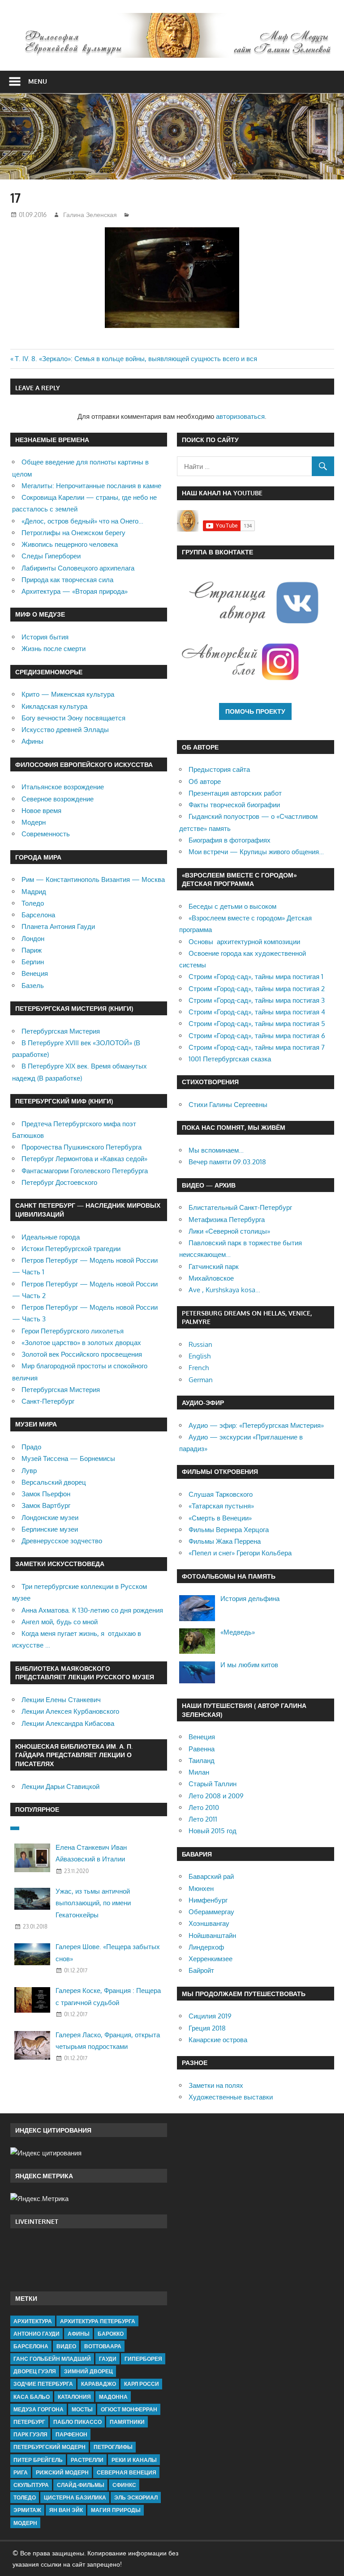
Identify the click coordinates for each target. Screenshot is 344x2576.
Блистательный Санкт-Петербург (240, 1207)
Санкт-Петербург (48, 1401)
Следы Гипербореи (51, 556)
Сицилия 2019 (210, 2016)
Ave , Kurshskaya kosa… (224, 1290)
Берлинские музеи (50, 1529)
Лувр (29, 1471)
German (201, 1380)
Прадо (31, 1447)
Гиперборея (143, 2359)
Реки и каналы (134, 2460)
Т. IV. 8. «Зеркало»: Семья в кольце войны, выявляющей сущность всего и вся (136, 359)
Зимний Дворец (88, 2371)
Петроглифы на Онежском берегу (73, 533)
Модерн (34, 822)
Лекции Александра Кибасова (68, 1723)
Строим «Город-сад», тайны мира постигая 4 (257, 1012)
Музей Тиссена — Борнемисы (68, 1458)
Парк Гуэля (30, 2434)
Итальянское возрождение (63, 787)
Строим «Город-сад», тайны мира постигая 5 (257, 1024)
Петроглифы (113, 2447)
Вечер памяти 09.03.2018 (227, 1162)
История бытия (45, 637)
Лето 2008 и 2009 (216, 1796)
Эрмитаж (27, 2510)
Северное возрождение (58, 799)
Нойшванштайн (212, 1935)
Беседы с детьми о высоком (232, 906)
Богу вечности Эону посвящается (73, 718)
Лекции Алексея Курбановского (70, 1711)
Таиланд (202, 1761)
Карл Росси (142, 2384)
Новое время (41, 811)
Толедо (33, 903)
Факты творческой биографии (234, 805)
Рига (21, 2472)
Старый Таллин (213, 1784)
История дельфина (250, 1599)
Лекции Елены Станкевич (61, 1700)
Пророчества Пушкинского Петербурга (82, 1147)
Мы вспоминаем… (216, 1150)
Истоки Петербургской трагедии (71, 1249)
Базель (33, 986)
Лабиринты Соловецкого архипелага (78, 568)
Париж (32, 950)
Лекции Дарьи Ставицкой (60, 1786)
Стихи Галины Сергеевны (228, 1105)
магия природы (116, 2510)
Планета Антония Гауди (58, 926)
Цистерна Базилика (75, 2497)
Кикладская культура (54, 706)
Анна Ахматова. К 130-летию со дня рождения (92, 1610)
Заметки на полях (216, 2085)
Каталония (74, 2397)
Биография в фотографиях (230, 840)
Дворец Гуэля (35, 2371)
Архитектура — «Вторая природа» (75, 591)
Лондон (33, 939)
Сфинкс (124, 2485)
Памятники (127, 2422)
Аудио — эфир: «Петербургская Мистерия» (256, 1425)
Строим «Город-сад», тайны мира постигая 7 (257, 1047)
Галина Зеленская (90, 215)
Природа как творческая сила (67, 580)
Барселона (38, 915)
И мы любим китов (249, 1665)
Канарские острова (218, 2040)
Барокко (111, 2334)
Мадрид (34, 892)
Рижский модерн (62, 2472)
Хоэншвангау (209, 1923)
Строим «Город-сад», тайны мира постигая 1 (256, 977)
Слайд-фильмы (81, 2485)
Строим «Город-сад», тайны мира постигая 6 (257, 1036)
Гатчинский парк (214, 1267)
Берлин (33, 962)
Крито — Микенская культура (68, 694)
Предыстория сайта (219, 769)
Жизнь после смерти (54, 649)
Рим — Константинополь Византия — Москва (93, 879)
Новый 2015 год (213, 1831)
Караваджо (99, 2384)
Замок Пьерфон (46, 1494)
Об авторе (205, 781)
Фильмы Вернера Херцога (229, 1530)
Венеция (35, 973)
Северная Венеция (127, 2472)
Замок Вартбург (46, 1505)
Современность (46, 834)
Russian (200, 1344)
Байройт (201, 1970)
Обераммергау (211, 1912)
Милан (199, 1772)
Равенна (202, 1749)
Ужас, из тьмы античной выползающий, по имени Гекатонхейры (93, 1903)
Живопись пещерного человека (70, 544)
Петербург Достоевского (59, 1182)
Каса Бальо (32, 2397)
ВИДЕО (66, 2346)
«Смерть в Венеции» (220, 1518)
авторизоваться (240, 416)
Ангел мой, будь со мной (60, 1622)
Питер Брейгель (38, 2460)
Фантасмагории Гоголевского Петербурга (85, 1171)
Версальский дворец (54, 1482)
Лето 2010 (204, 1807)
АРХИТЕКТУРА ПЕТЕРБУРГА (98, 2321)
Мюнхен (201, 1888)
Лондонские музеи (50, 1518)
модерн (25, 2523)
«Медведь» (238, 1632)
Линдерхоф (206, 1947)
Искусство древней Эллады (65, 730)
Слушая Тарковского (221, 1494)
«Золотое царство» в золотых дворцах (81, 1343)
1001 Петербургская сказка (230, 1059)
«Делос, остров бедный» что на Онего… (82, 521)
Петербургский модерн (49, 2447)
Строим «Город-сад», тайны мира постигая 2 (257, 989)
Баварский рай (211, 1876)
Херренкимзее (211, 1959)
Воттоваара (103, 2346)
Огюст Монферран (129, 2409)
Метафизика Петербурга (227, 1220)
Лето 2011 (203, 1819)
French (199, 1368)
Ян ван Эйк (66, 2510)
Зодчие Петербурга (43, 2384)
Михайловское (211, 1278)
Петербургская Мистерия (61, 1031)
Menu (38, 81)
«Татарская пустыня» (221, 1506)
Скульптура (31, 2485)
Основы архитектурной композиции (244, 942)
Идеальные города (51, 1237)
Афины (32, 741)
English (200, 1356)
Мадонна (113, 2397)
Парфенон (71, 2434)
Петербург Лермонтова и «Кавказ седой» (84, 1159)
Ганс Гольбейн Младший (52, 2359)
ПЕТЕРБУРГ (29, 2422)
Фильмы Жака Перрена (225, 1541)
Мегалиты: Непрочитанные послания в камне (91, 486)
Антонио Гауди (37, 2334)
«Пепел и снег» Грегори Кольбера (240, 1553)
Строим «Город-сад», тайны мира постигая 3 (257, 1000)
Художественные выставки (231, 2097)
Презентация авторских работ (235, 793)
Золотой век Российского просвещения (82, 1354)
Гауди (108, 2359)
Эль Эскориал (136, 2497)
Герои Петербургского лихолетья (73, 1331)
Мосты (82, 2409)
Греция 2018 (207, 2028)
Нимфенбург (208, 1900)
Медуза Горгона (39, 2409)
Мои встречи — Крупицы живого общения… (256, 852)
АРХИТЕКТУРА (33, 2321)
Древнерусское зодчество (62, 1541)
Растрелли (87, 2460)
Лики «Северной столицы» (229, 1231)
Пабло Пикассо (77, 2422)
